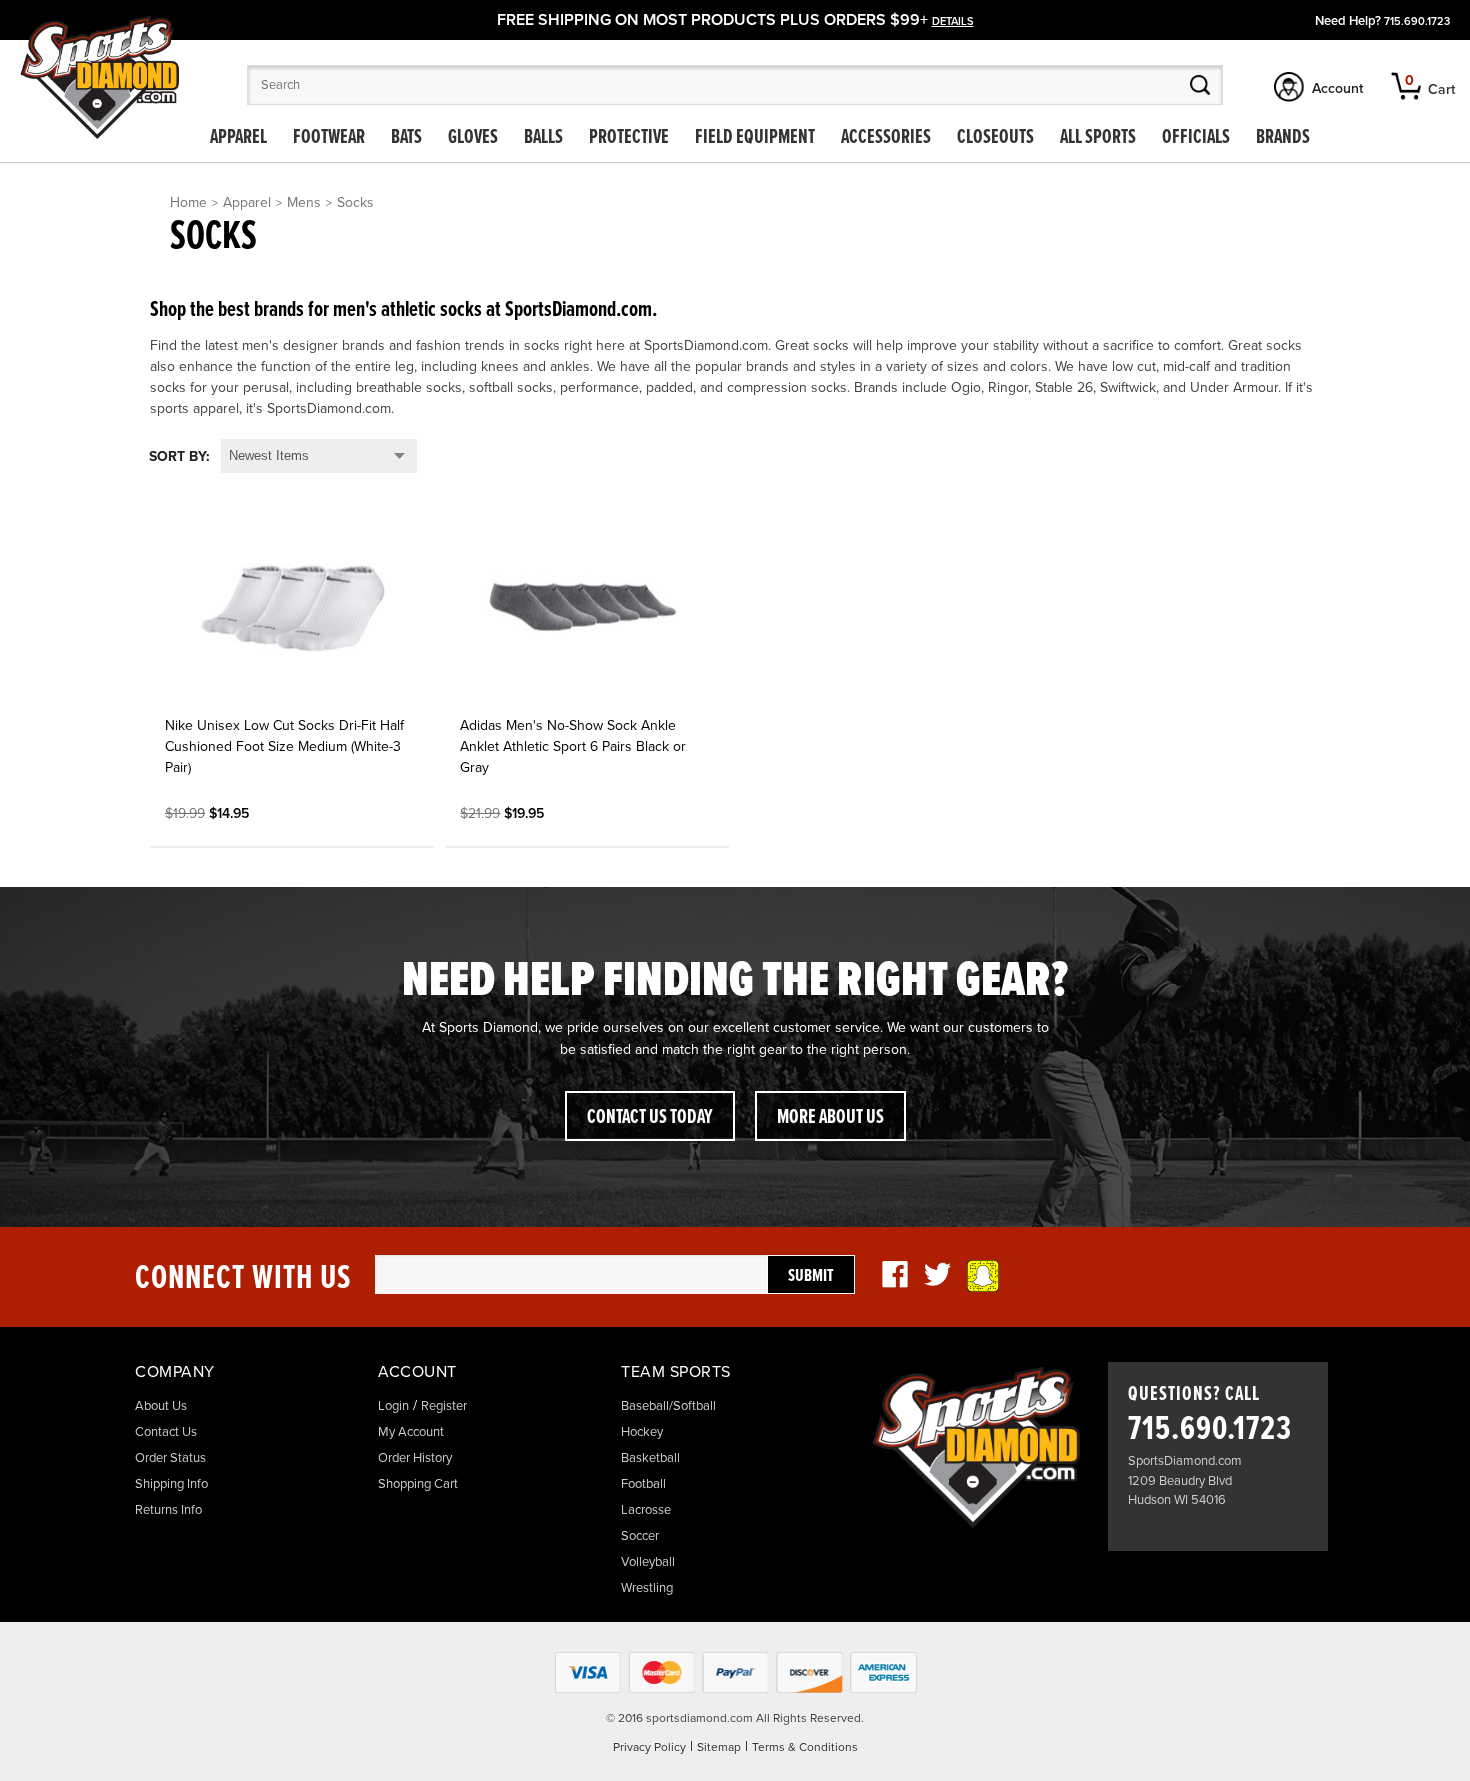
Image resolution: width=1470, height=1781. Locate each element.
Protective (629, 138)
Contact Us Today (650, 1118)
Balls (543, 138)
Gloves (473, 138)
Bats (406, 138)
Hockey (642, 1432)
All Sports (1098, 138)
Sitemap (719, 1747)
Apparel (238, 138)
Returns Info (168, 1510)
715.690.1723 (1417, 21)
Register (444, 1406)
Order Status (170, 1458)
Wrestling (647, 1588)
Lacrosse (646, 1510)
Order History (415, 1458)
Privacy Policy (649, 1747)
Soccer (640, 1536)
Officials (1196, 138)
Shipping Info (171, 1484)
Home (188, 202)
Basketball (650, 1458)
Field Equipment (755, 138)
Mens (304, 202)
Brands (1283, 138)
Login (393, 1406)
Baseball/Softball (668, 1406)
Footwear (329, 138)
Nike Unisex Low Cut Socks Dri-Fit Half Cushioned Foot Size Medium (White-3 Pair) (284, 746)
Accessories (886, 138)
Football (643, 1484)
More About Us (830, 1118)
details (953, 21)
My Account (411, 1432)
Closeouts (995, 138)
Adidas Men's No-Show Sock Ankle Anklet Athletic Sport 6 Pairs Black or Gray (573, 746)
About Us (161, 1406)
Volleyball (648, 1562)
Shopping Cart (418, 1484)
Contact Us (166, 1432)
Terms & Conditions (805, 1747)
